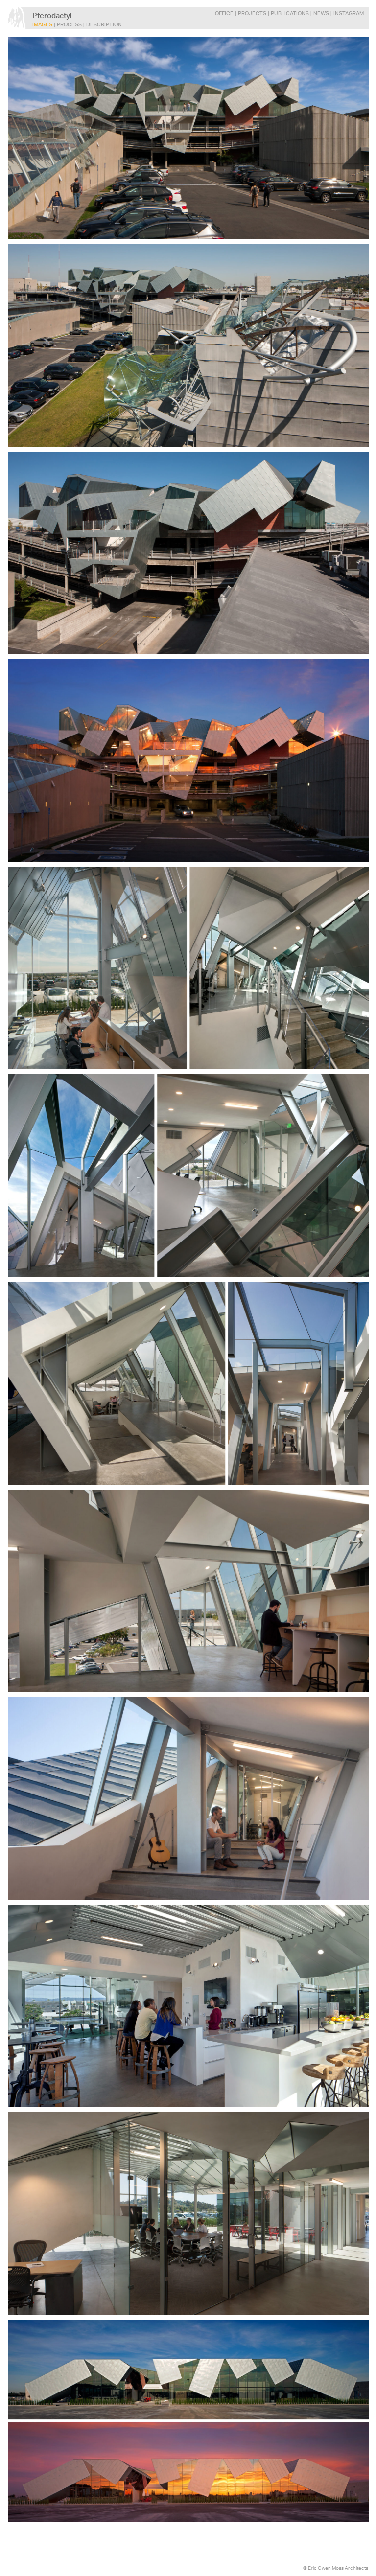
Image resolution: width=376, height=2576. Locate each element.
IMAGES (42, 25)
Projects (252, 13)
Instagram (349, 13)
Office (224, 13)
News (321, 13)
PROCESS (69, 25)
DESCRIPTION (104, 25)
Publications (290, 13)
